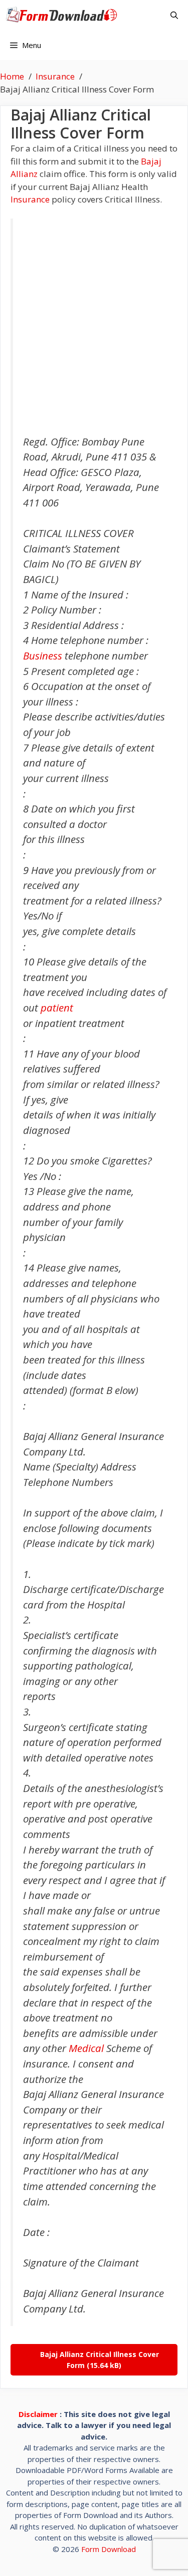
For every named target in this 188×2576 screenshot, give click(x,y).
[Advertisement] (94, 327)
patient (57, 1007)
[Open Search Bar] (174, 15)
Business (43, 655)
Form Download (109, 2549)
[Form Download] (64, 15)
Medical (86, 2048)
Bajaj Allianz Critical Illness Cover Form (100, 2360)
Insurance (30, 199)
